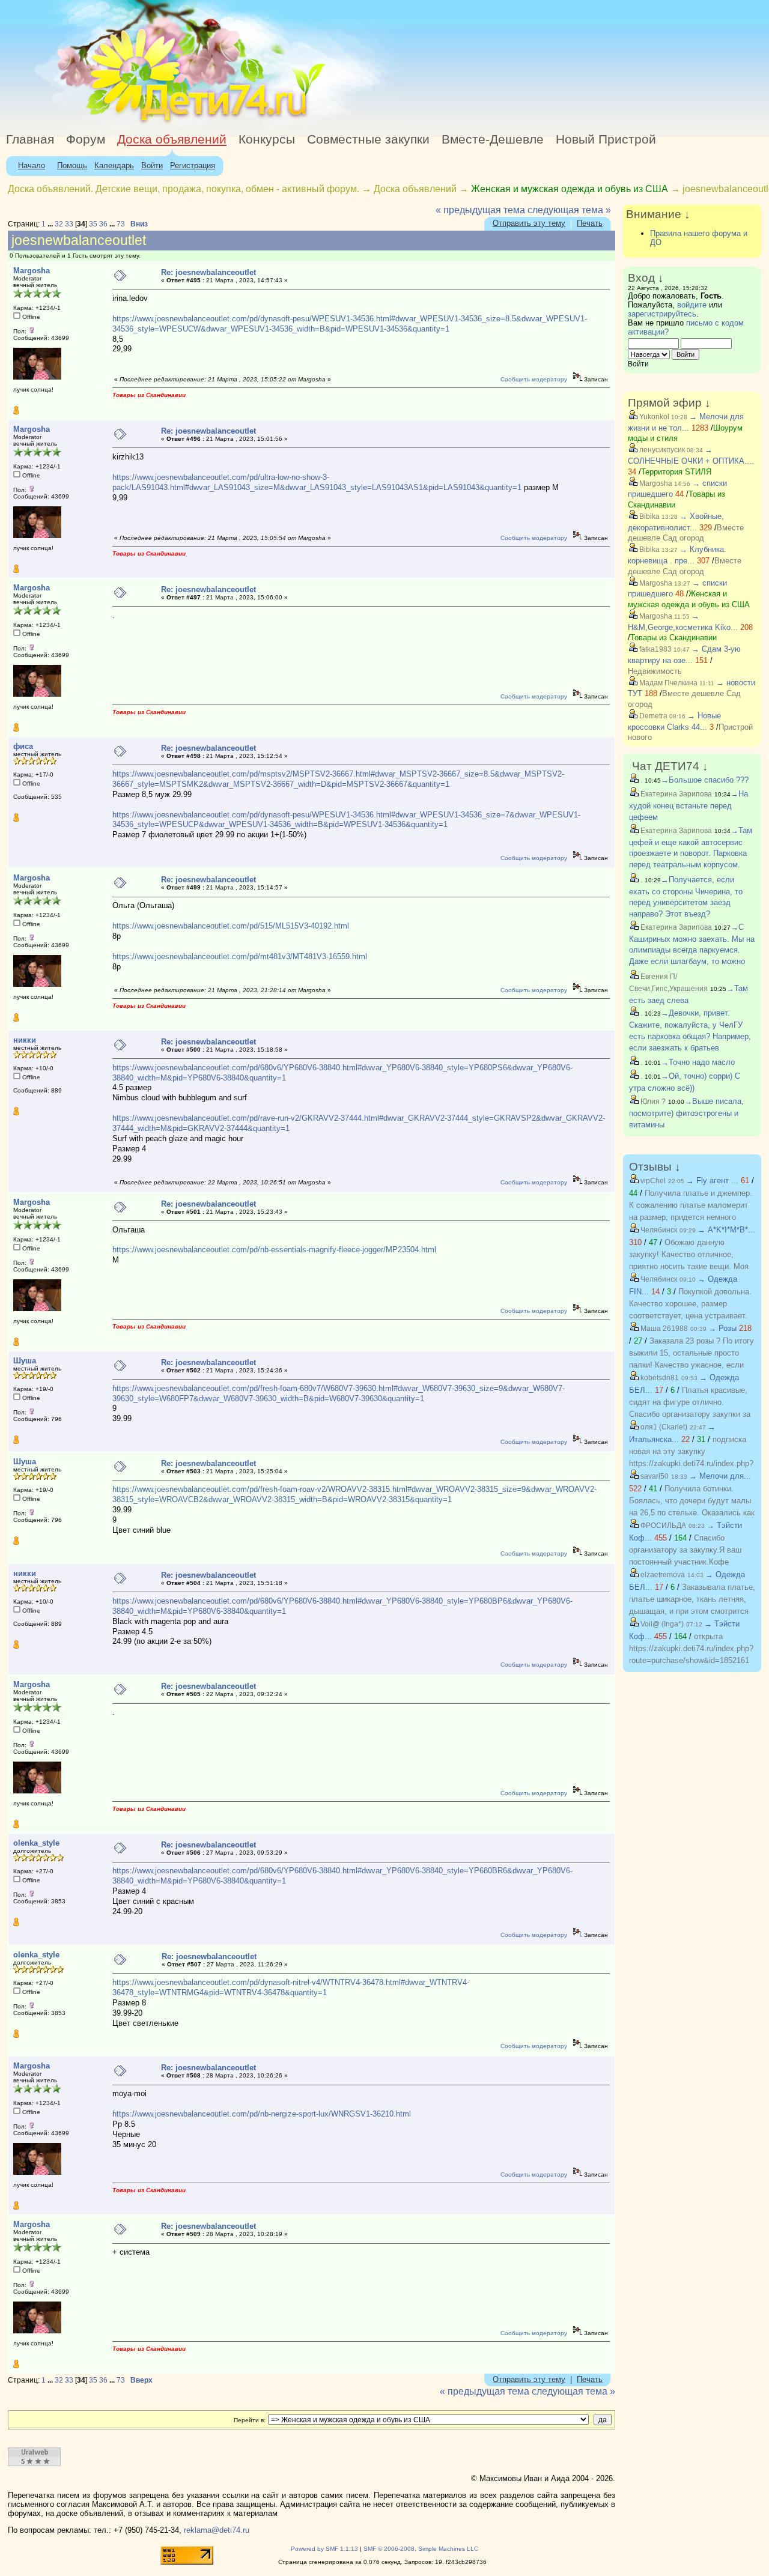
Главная (30, 139)
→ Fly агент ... (712, 1180)
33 (69, 224)
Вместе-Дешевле (493, 139)
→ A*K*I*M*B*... (726, 1230)
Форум (86, 139)
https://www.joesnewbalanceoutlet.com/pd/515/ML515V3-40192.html (231, 926)
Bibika (649, 517)
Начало (32, 165)
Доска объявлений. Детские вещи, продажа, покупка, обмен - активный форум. (184, 189)
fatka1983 (655, 649)
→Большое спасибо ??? (705, 780)
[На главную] (110, 123)
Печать (590, 223)
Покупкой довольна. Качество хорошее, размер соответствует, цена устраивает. (690, 1304)
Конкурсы (267, 139)
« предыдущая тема (480, 210)
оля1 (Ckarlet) (663, 1427)
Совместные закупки (368, 139)
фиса (23, 746)
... (51, 224)
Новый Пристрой (606, 139)
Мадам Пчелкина (667, 683)
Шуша (25, 1361)
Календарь (114, 165)
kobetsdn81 (659, 1378)
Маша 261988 (663, 1329)
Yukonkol (653, 417)
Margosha (32, 271)
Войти (152, 165)
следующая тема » (569, 210)
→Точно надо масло (698, 1062)
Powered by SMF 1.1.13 (324, 2549)
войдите (692, 305)
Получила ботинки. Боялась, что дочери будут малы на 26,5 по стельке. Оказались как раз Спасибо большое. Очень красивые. (692, 1513)
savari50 (654, 1476)
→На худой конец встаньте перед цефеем (688, 805)
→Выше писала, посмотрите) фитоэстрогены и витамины (686, 1113)
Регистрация (193, 165)
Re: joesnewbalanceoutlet (208, 272)
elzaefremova (662, 1575)
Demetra (652, 716)
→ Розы (722, 1328)
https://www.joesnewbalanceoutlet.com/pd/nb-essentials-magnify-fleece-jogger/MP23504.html (274, 1250)
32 (59, 224)
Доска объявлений (172, 139)
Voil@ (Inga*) (661, 1624)
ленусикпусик (661, 450)
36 (103, 224)
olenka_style (36, 1843)
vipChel (652, 1181)
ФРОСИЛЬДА (662, 1526)
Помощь (72, 165)
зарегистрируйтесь (662, 314)
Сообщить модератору (534, 379)
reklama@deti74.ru (217, 2530)
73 (121, 224)
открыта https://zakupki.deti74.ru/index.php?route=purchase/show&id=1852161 (691, 1648)
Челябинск (658, 1230)
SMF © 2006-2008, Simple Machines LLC (421, 2549)
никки (25, 1040)
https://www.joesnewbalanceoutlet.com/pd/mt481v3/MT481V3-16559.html (240, 956)
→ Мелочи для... (720, 1476)
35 (93, 224)
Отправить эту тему (529, 223)
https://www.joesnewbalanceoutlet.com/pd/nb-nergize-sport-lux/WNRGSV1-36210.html (262, 2114)
